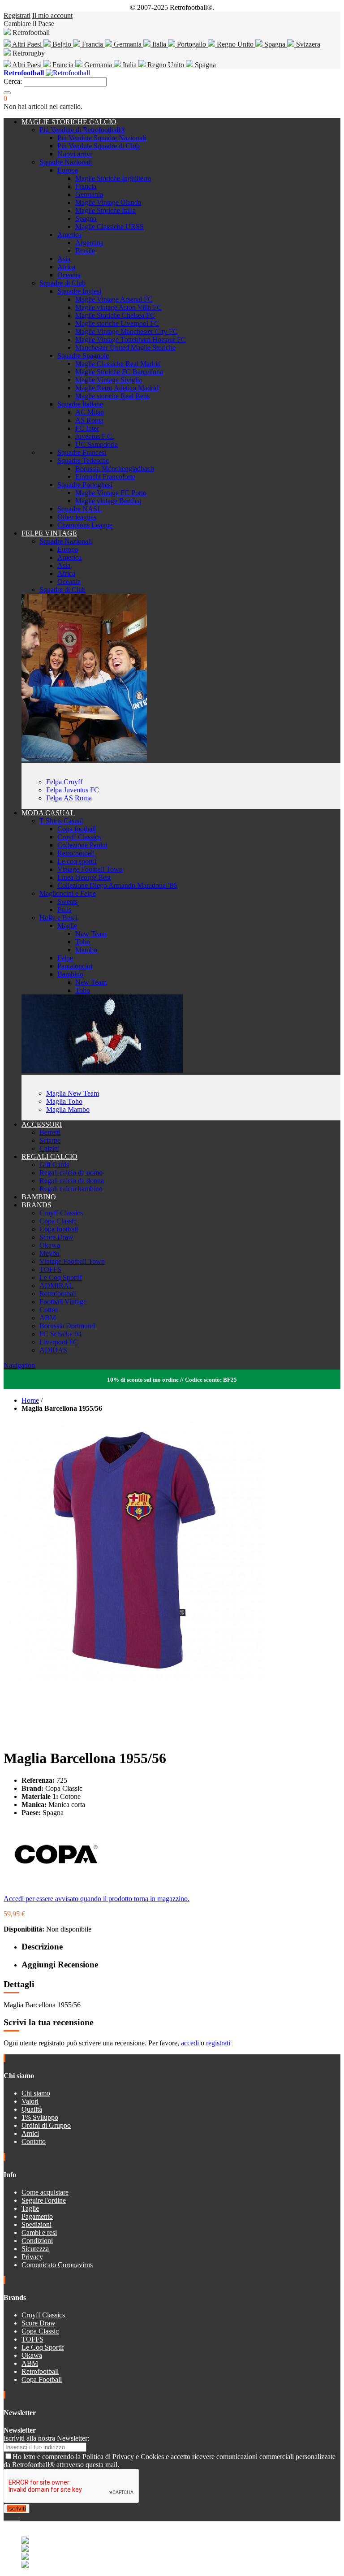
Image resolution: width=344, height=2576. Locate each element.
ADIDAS (53, 1350)
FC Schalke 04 (60, 1334)
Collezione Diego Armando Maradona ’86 (117, 885)
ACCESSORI (42, 1124)
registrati (218, 2043)
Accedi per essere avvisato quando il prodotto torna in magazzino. (97, 1899)
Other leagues (77, 517)
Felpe (65, 958)
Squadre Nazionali (66, 162)
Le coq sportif (77, 861)
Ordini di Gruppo (46, 2125)
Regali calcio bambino (71, 1189)
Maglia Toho (64, 1101)
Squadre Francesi (82, 452)
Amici (30, 2133)
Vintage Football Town (90, 869)
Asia (64, 259)
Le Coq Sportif (61, 1277)
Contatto (34, 2142)
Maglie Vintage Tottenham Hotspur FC (131, 339)
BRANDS (37, 1205)
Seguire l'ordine (44, 2200)
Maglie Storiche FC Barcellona (119, 372)
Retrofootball (76, 853)
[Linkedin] (16, 2517)
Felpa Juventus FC (73, 790)
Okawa (50, 1245)
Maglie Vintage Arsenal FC (114, 299)
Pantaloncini (75, 966)
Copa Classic (58, 1221)
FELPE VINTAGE (49, 533)
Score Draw (56, 1237)
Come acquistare (45, 2192)
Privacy (32, 2257)
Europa (68, 170)
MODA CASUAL (48, 813)
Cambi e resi (39, 2232)
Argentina (89, 243)
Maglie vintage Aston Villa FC (118, 307)
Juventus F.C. (95, 436)
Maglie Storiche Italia (105, 210)
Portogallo (191, 44)
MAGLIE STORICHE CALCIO (69, 122)
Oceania (69, 275)
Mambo (86, 950)
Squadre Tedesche (83, 460)
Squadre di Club (62, 283)
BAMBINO (39, 1197)
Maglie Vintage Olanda (108, 202)
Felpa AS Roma (69, 798)
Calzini (49, 1148)
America (69, 235)
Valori (30, 2101)
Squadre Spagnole (83, 356)
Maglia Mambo (68, 1109)
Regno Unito (235, 44)
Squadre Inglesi (79, 291)
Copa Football (42, 2379)
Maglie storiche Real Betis (112, 396)
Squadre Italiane (80, 404)
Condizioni (37, 2241)
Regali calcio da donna (72, 1181)
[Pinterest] (19, 2517)
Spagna (275, 44)
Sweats (67, 901)
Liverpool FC (59, 1342)
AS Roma (89, 420)
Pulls (64, 910)
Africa (66, 267)
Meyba (49, 1253)
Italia (159, 44)
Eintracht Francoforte (105, 477)
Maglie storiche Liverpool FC (117, 323)
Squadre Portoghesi (85, 485)
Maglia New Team (73, 1093)
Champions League (85, 525)
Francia (92, 44)
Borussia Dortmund (67, 1326)
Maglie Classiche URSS (110, 227)
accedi (190, 2043)
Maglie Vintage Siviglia (109, 380)
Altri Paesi (27, 44)
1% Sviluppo (40, 2117)
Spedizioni (37, 2224)
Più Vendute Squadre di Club (99, 146)
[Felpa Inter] (84, 759)
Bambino (70, 974)
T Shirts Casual (61, 821)
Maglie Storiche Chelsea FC (115, 315)
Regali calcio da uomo (71, 1173)
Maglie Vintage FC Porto (111, 493)
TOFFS (50, 1269)
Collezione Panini (82, 845)
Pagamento (37, 2216)
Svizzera (307, 44)
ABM (48, 1318)
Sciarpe (50, 1140)
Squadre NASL (80, 509)
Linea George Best (84, 877)
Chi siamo (36, 2093)
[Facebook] (5, 2517)
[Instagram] (13, 2517)
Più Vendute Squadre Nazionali (102, 138)
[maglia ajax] (102, 1070)
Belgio (62, 44)
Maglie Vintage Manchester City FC (127, 331)
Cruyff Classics (79, 837)
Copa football (77, 829)
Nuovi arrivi (75, 154)
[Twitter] (9, 2517)
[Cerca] (7, 93)
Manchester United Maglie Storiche (125, 348)
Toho (83, 942)
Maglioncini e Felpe (68, 893)
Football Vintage (63, 1302)
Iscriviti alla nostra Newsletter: (46, 2438)
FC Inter (87, 428)
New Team (91, 934)
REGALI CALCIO (49, 1156)
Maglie (67, 926)
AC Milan (90, 412)
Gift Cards (54, 1165)
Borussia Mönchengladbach (115, 469)
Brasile (85, 251)
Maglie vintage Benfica (108, 501)
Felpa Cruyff (64, 782)
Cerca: (13, 81)
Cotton (49, 1310)
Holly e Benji (58, 918)
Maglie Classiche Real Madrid (118, 364)
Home (30, 1400)
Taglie (30, 2208)
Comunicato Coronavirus (57, 2265)
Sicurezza (35, 2249)
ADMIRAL (56, 1286)
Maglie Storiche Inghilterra (113, 178)
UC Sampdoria (97, 444)
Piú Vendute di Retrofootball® (82, 130)
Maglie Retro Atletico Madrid (117, 388)
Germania (128, 44)
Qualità (32, 2109)
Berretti (50, 1132)
